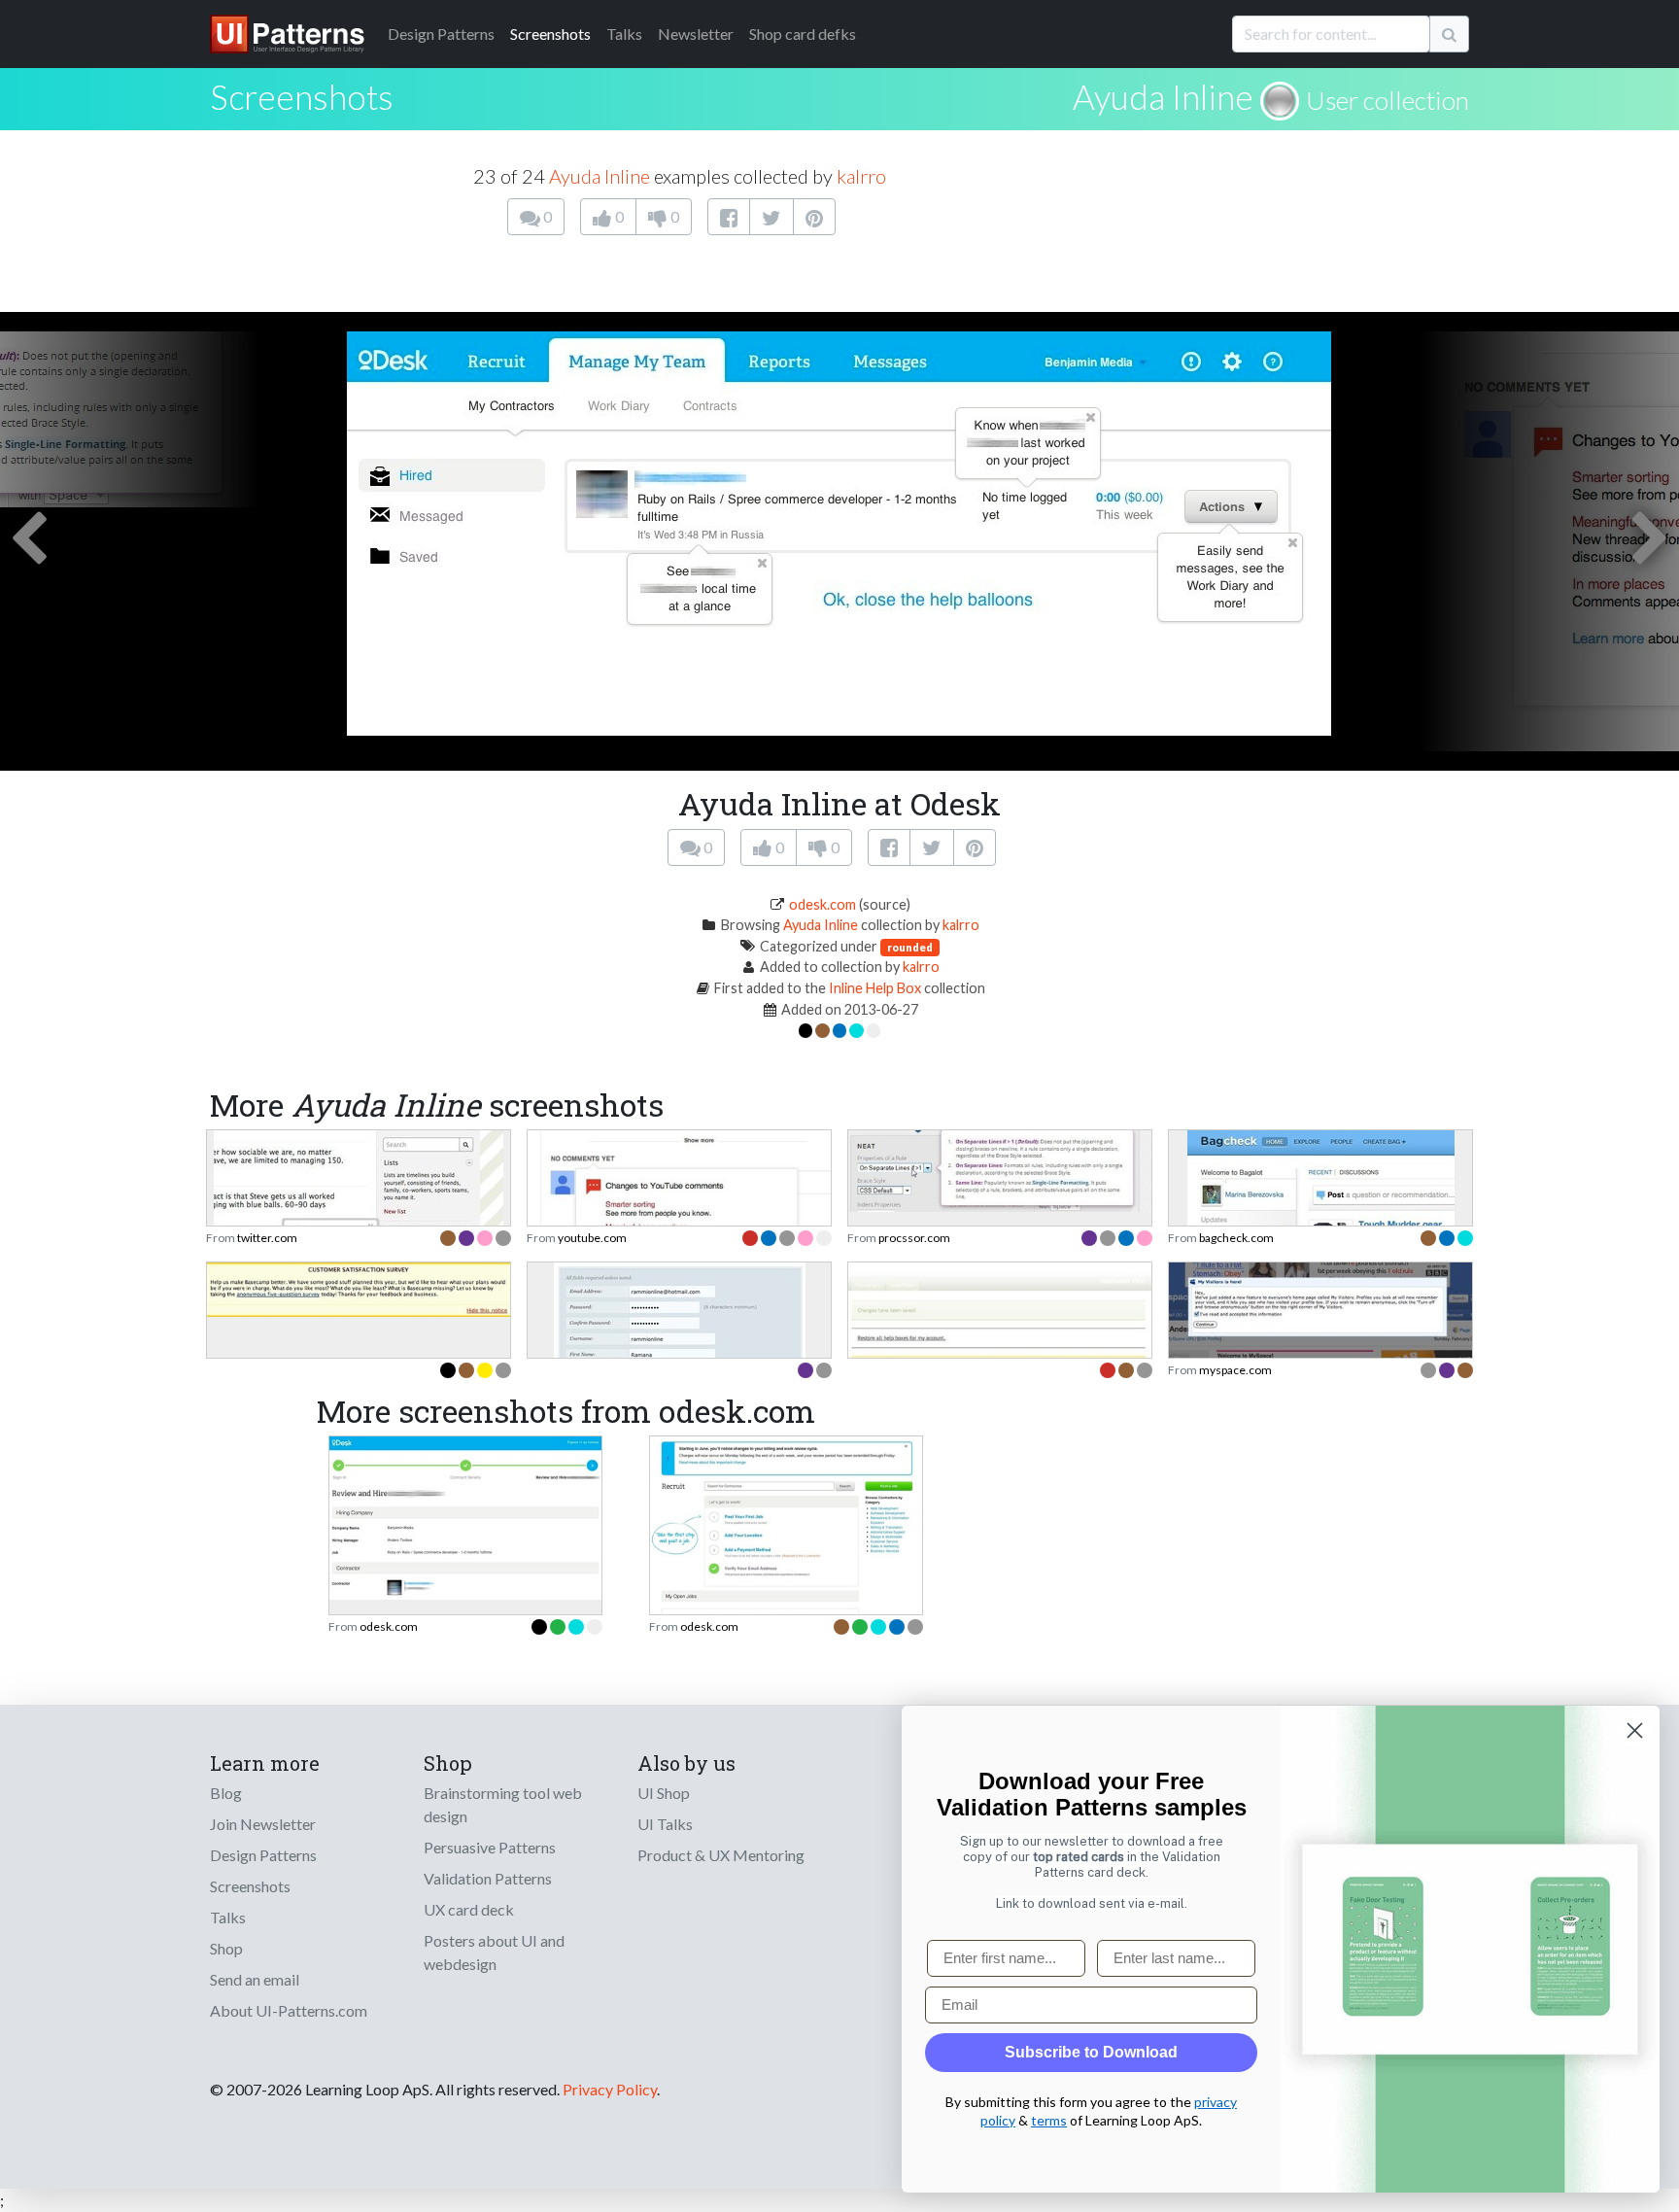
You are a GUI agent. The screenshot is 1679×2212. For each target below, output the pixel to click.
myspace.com (1235, 1370)
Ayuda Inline (1163, 96)
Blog (226, 1793)
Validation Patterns (488, 1878)
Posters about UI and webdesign (494, 1952)
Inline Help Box (875, 988)
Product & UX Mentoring (721, 1855)
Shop (226, 1948)
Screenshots (550, 34)
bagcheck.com (1236, 1238)
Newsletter (696, 34)
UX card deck (469, 1909)
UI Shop (664, 1793)
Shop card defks (803, 34)
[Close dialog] (1635, 1730)
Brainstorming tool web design (503, 1804)
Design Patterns (263, 1855)
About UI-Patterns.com (289, 2010)
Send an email (255, 1979)
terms (1049, 2120)
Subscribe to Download (1091, 2052)
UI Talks (665, 1824)
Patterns (441, 34)
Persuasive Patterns (490, 1847)
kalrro (861, 176)
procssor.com (914, 1238)
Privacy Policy (610, 2089)
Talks (624, 34)
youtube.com (592, 1238)
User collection (1388, 100)
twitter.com (267, 1238)
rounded (910, 947)
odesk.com (822, 904)
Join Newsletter (263, 1824)
